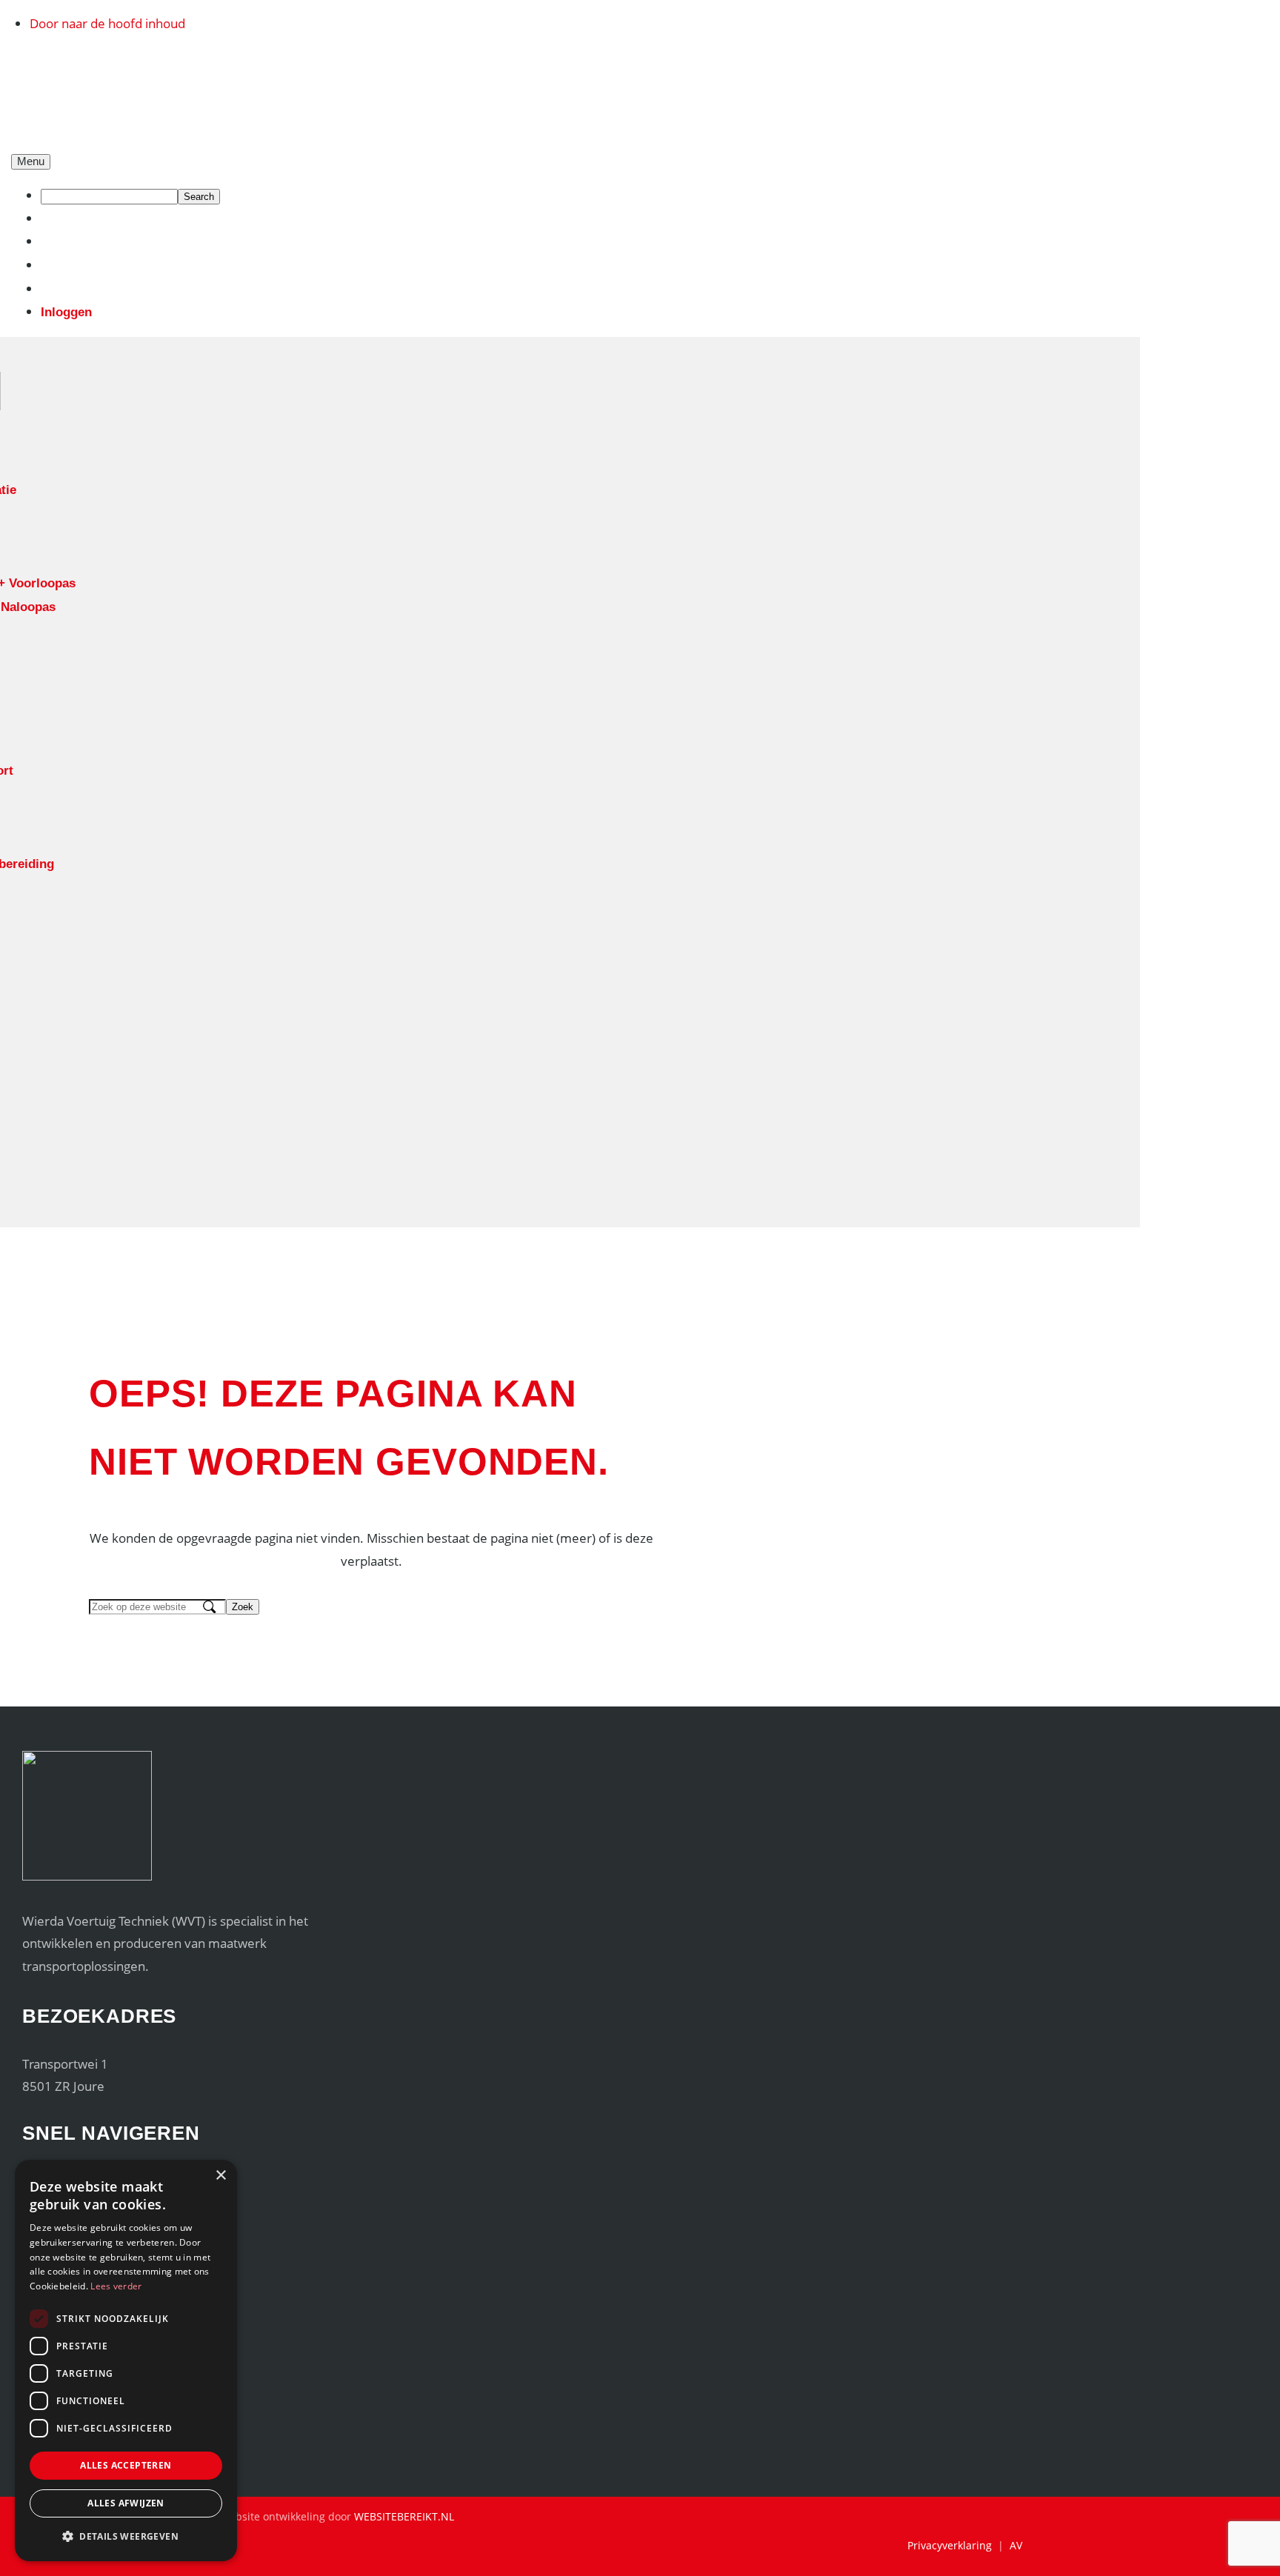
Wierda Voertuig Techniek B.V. (119, 70)
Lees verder (116, 2286)
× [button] (220, 2176)
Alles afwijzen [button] (126, 2503)
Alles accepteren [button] (126, 2465)
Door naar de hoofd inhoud (107, 23)
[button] (126, 2537)
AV (1016, 2545)
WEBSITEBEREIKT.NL (404, 2516)
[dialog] (126, 2360)
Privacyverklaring (950, 2545)
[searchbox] (109, 197)
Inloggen (66, 312)
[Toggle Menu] (31, 162)
